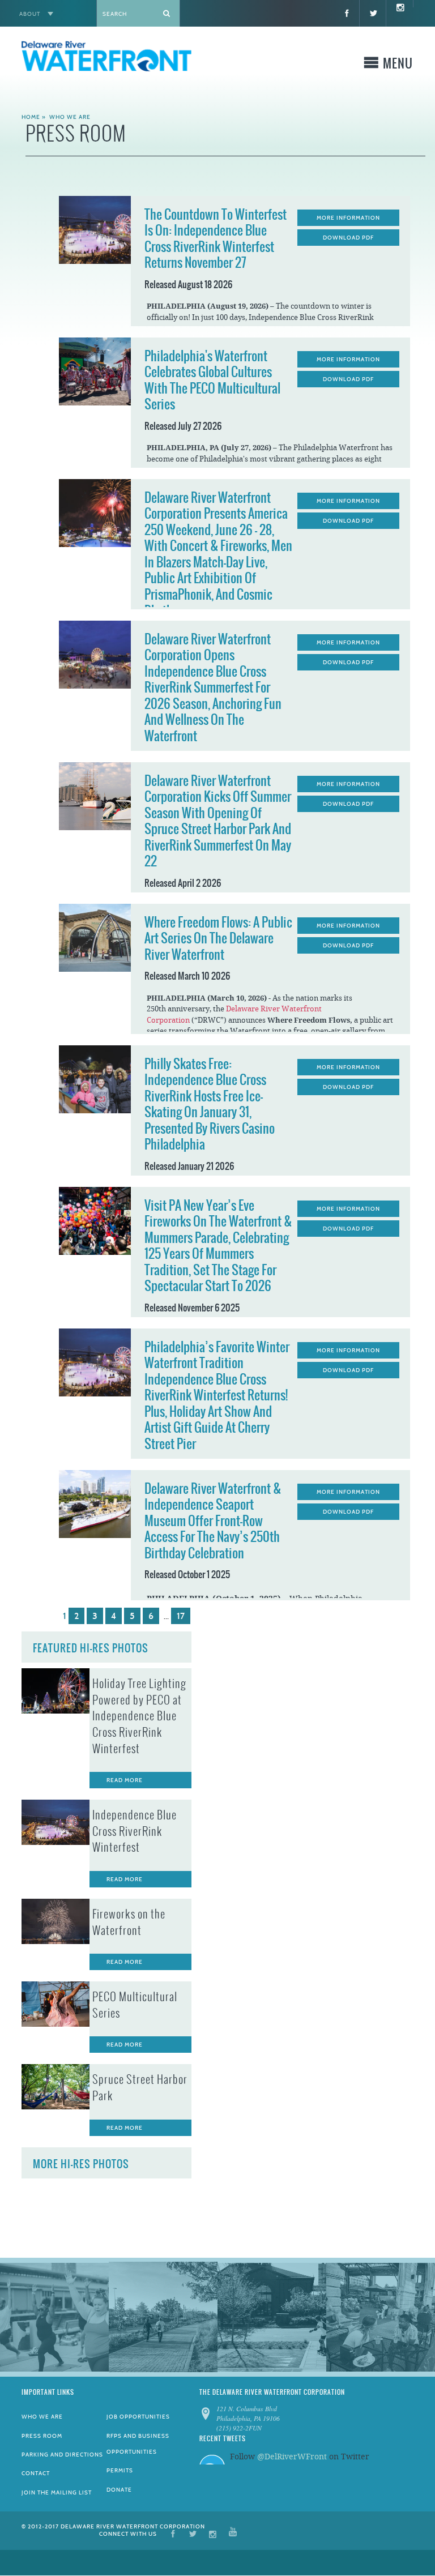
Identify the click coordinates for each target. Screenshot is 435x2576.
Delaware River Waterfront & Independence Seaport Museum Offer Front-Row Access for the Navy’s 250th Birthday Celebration (213, 1521)
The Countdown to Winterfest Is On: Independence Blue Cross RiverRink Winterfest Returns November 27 (216, 239)
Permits (120, 2470)
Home (31, 117)
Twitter (193, 2533)
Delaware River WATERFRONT (106, 58)
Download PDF (348, 238)
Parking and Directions (62, 2455)
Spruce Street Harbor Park (140, 2088)
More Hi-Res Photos (81, 2164)
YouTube (233, 2533)
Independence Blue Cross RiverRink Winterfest (135, 1831)
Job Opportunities (138, 2417)
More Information (348, 218)
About (30, 14)
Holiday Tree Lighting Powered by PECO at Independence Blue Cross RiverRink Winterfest (139, 1716)
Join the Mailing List (57, 2492)
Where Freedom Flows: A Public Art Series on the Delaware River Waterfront (218, 938)
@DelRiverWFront (292, 2457)
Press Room (42, 2436)
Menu (398, 65)
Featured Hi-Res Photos (91, 1648)
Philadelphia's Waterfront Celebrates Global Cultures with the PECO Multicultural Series (212, 380)
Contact (36, 2473)
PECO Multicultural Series (135, 2005)
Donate (119, 2490)
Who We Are (70, 117)
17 (181, 1616)
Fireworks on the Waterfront (129, 1922)
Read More (125, 1780)
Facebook (173, 2533)
